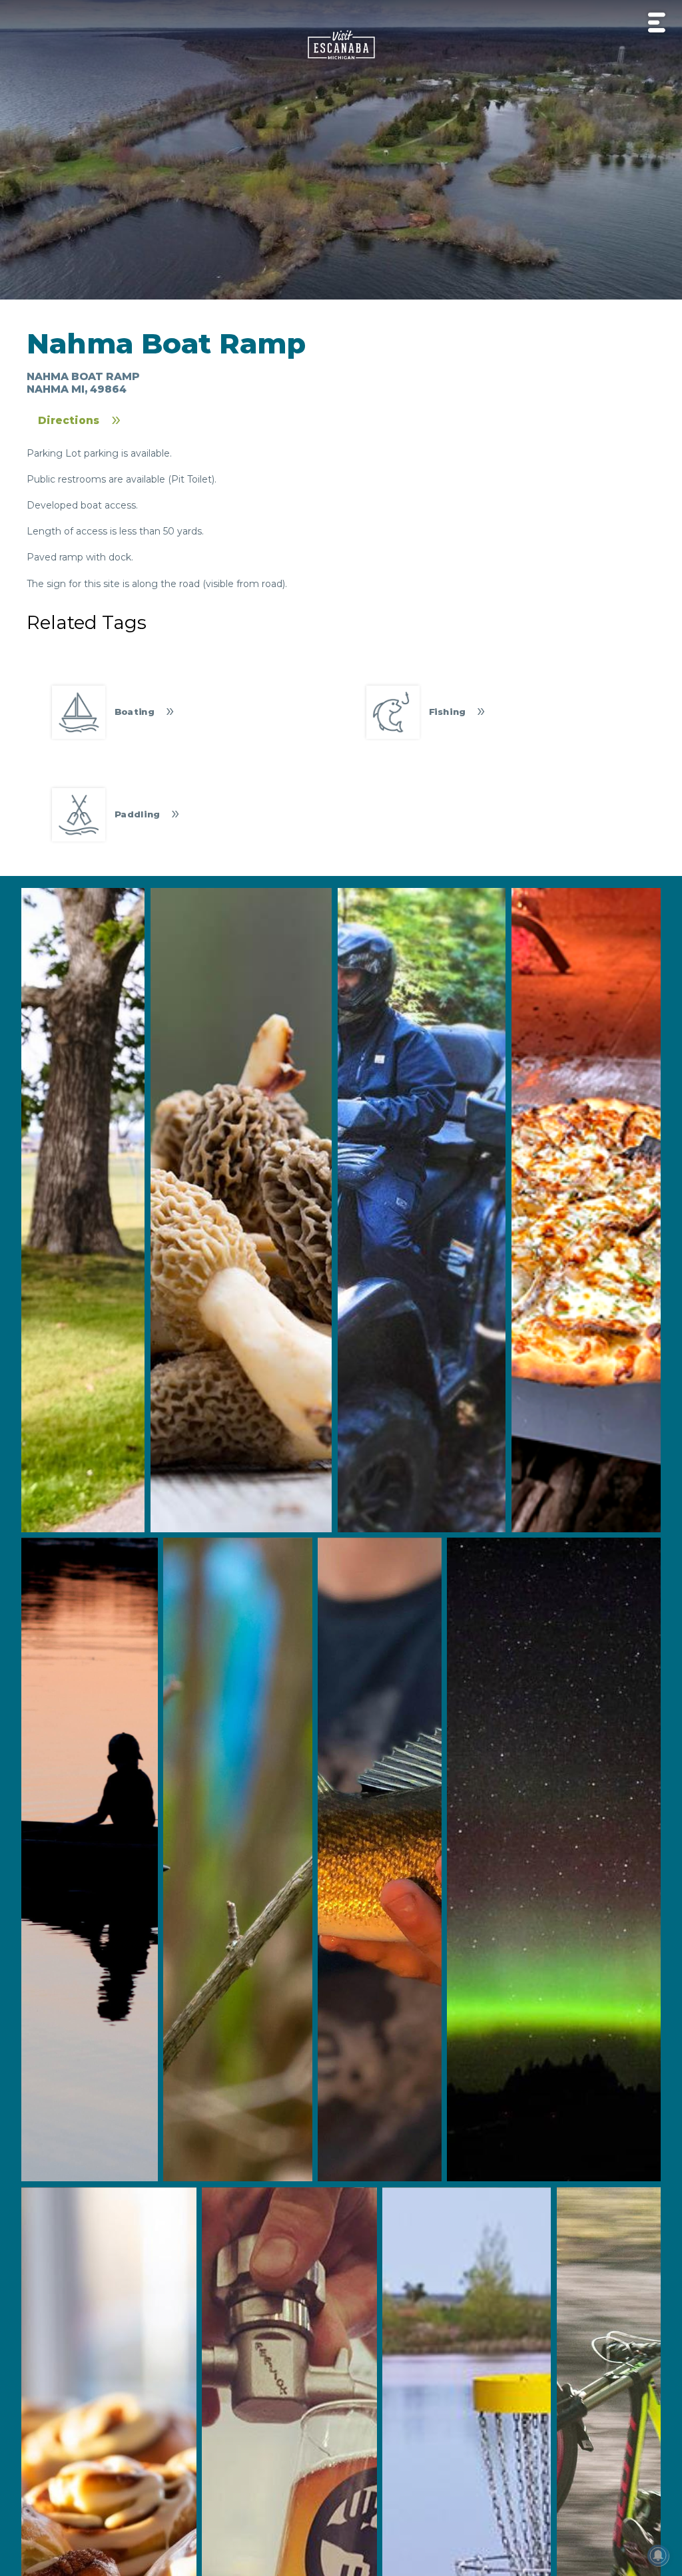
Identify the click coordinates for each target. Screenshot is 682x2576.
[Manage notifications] (658, 2555)
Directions (69, 420)
